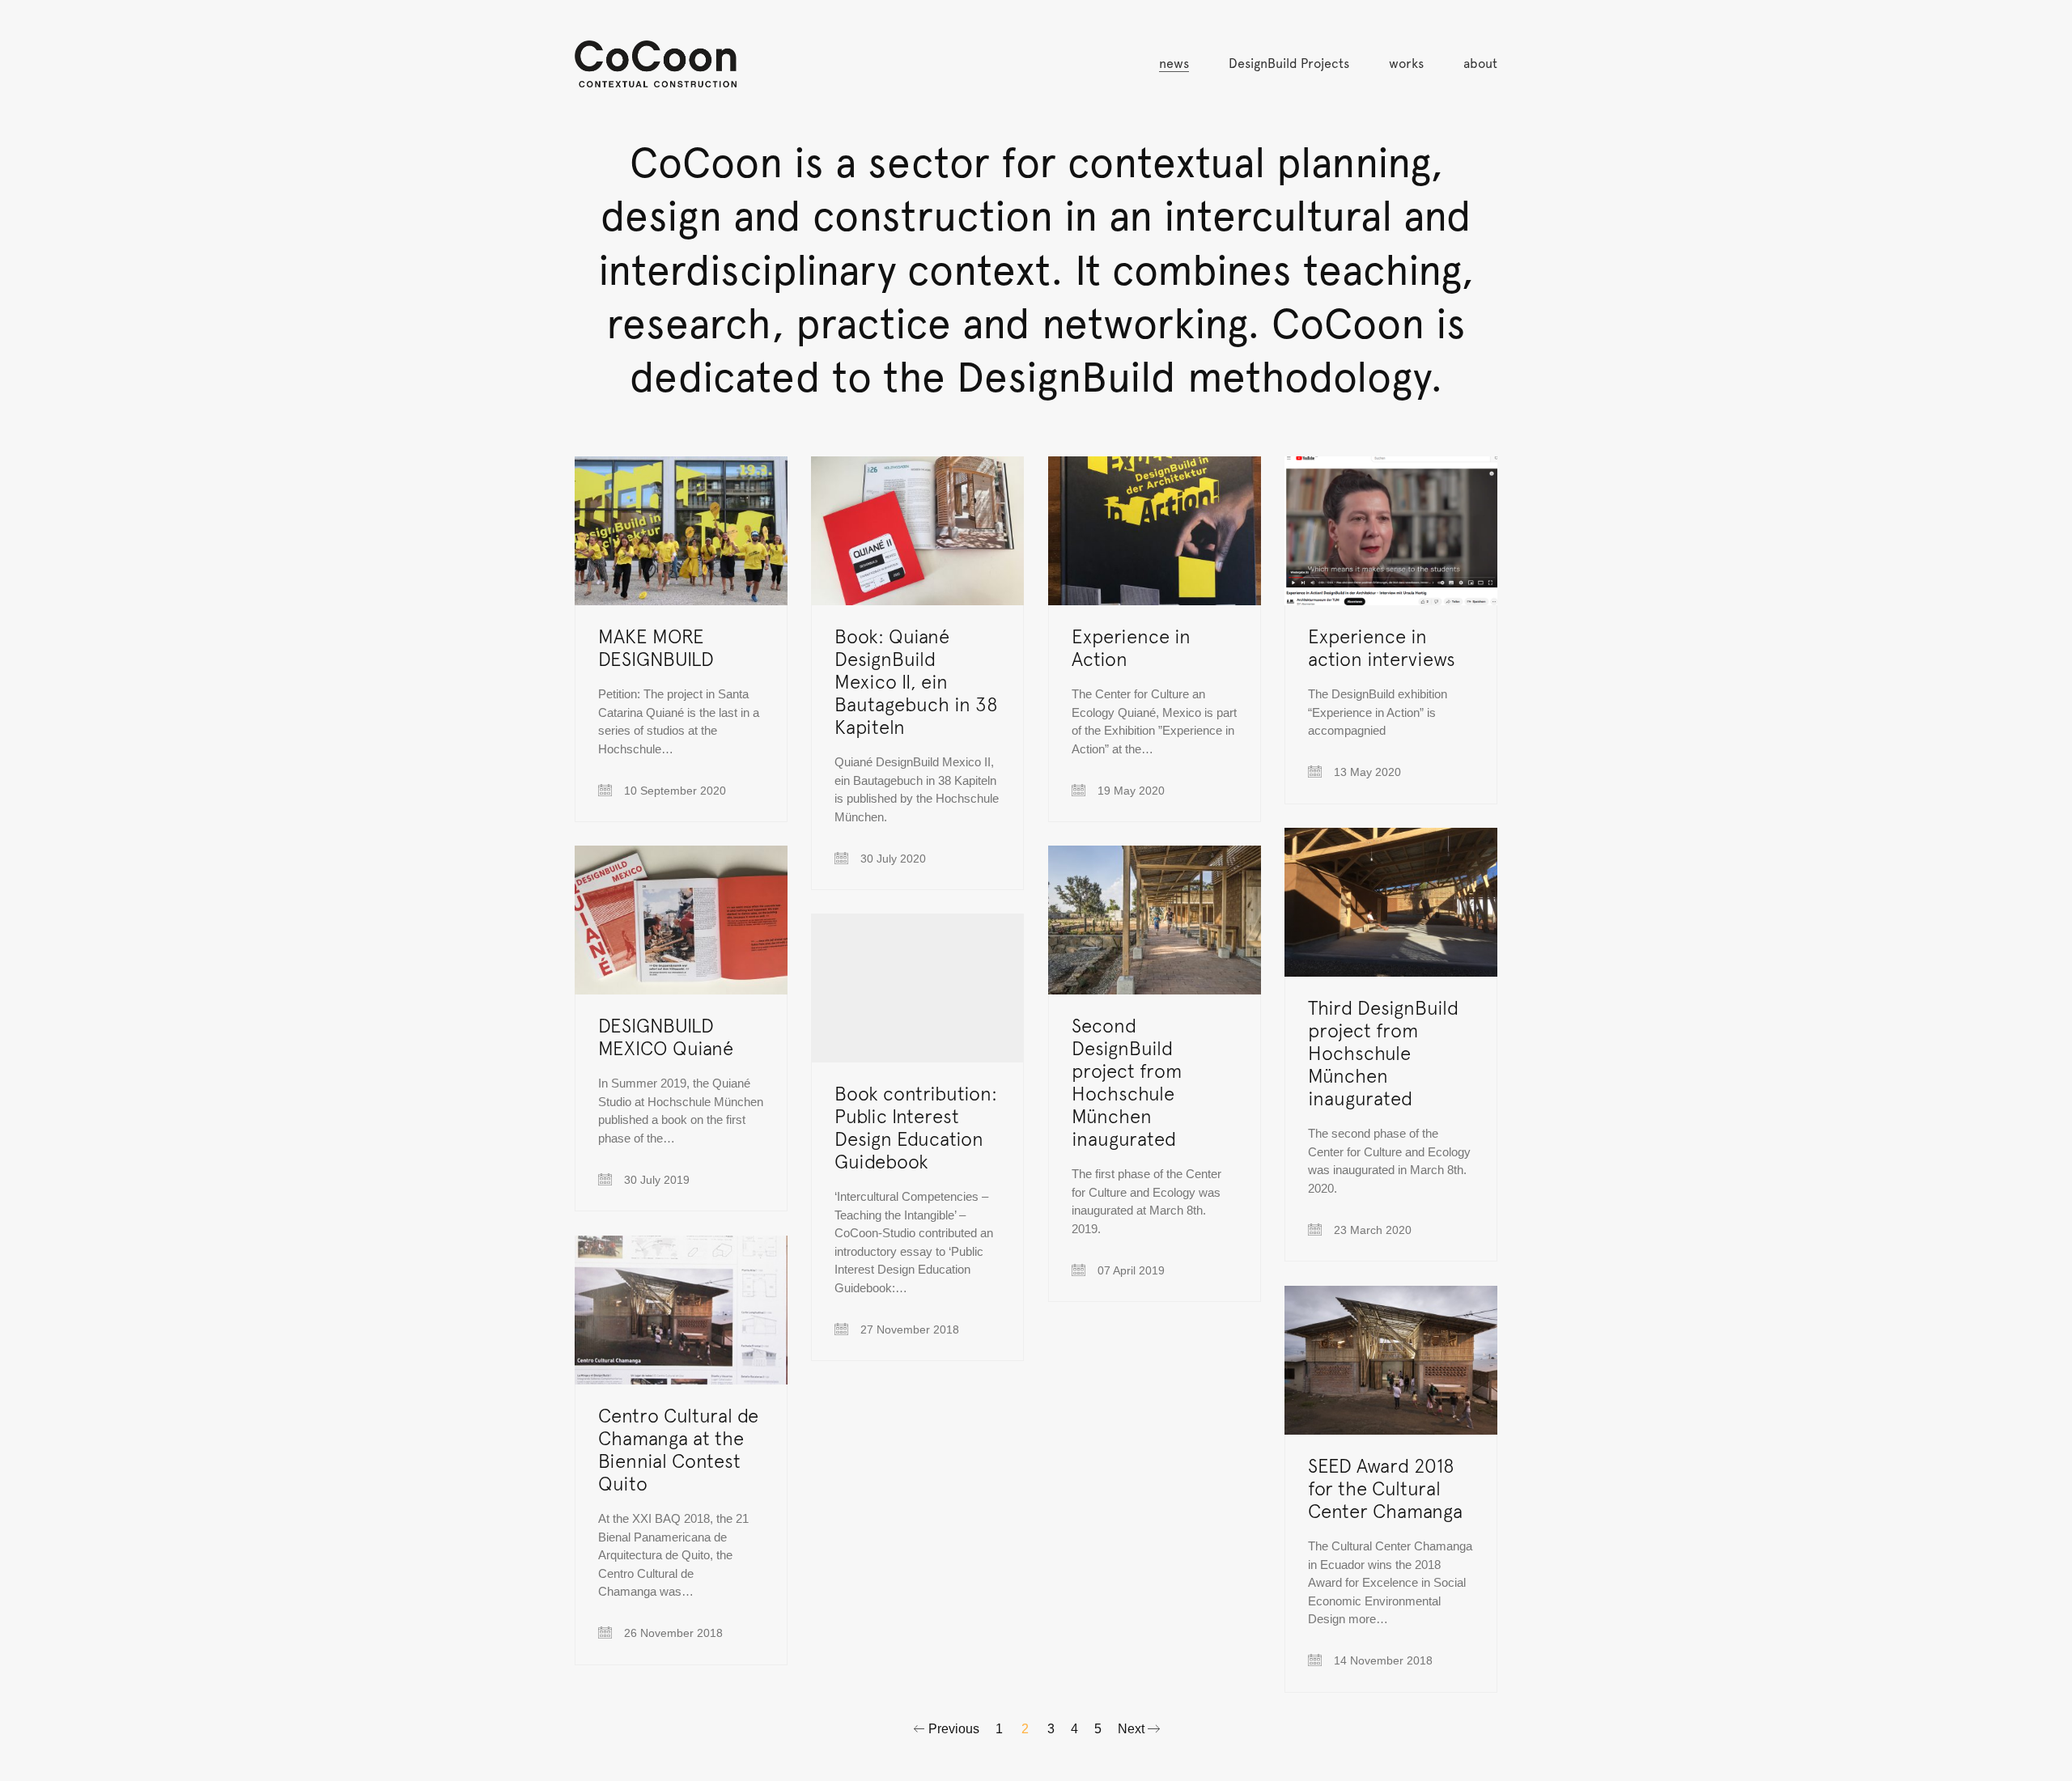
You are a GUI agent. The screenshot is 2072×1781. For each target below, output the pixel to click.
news (1174, 64)
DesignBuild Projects (1289, 64)
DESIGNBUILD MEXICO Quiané (666, 1037)
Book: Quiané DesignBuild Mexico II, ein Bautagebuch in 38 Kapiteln (916, 681)
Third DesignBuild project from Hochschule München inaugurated (1383, 1053)
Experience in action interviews (1382, 647)
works (1406, 64)
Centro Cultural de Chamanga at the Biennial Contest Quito (678, 1449)
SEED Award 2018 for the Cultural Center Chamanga (1385, 1488)
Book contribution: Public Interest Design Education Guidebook (916, 1127)
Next (1133, 1729)
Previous (952, 1729)
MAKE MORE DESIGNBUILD (656, 647)
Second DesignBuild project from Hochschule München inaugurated (1127, 1082)
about (1480, 64)
